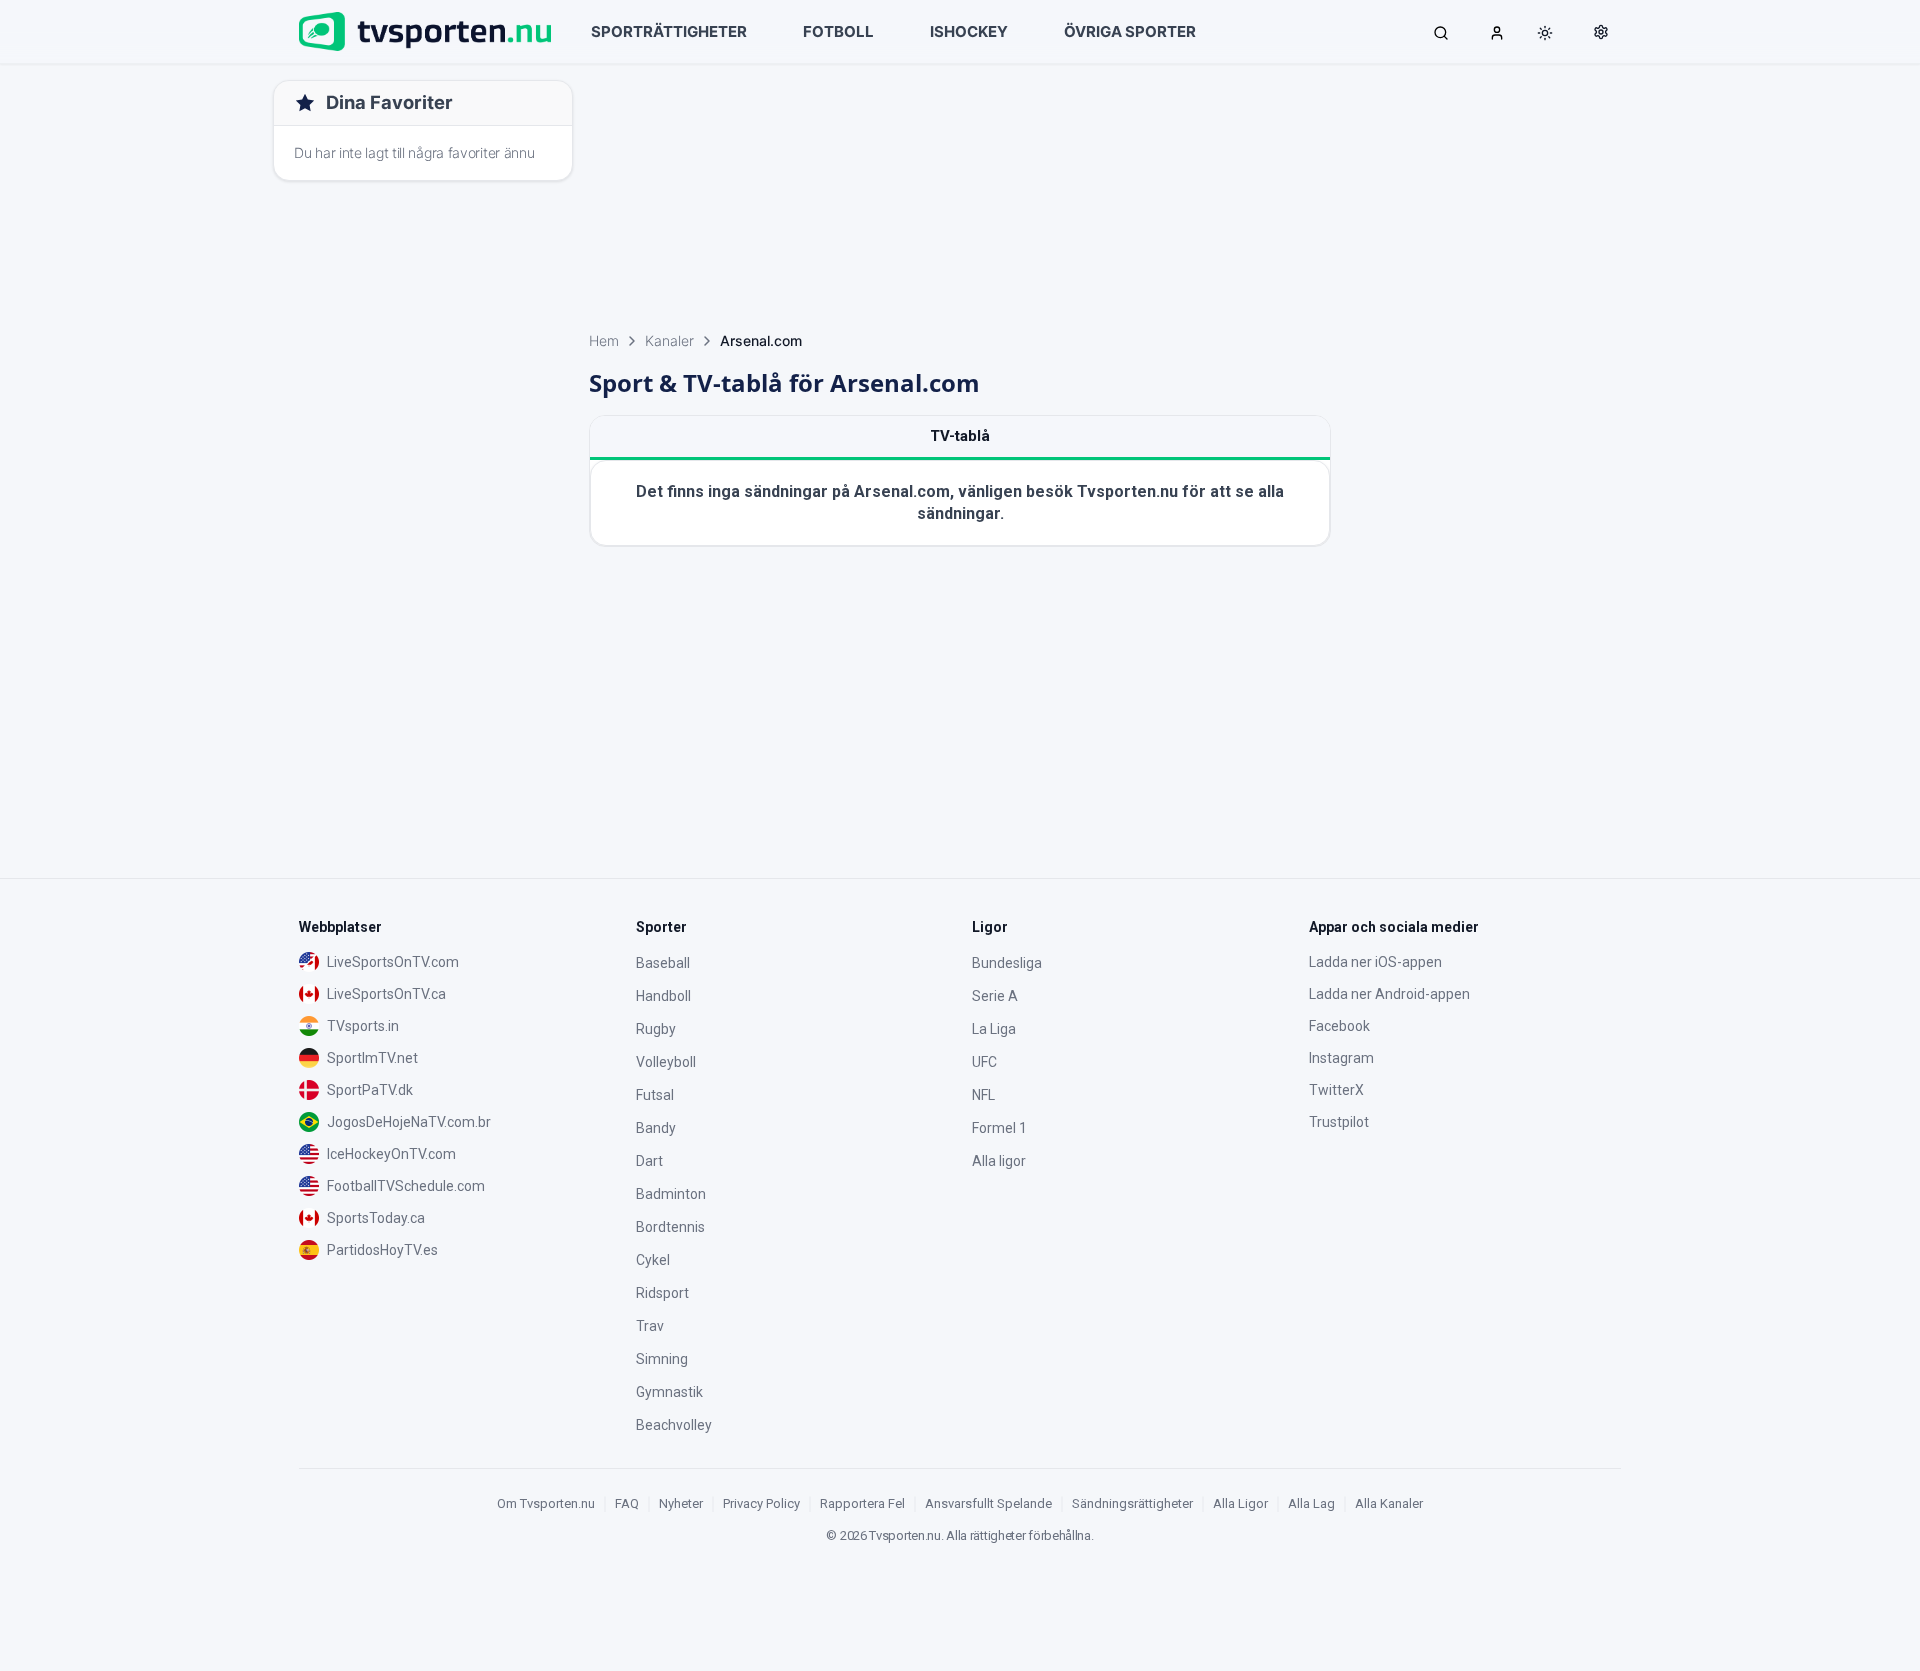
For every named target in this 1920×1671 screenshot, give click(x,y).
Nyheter (681, 1503)
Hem (604, 340)
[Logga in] (1497, 32)
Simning (662, 1359)
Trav (650, 1326)
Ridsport (662, 1293)
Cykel (653, 1260)
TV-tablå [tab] (960, 436)
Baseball (663, 963)
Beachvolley (674, 1425)
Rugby (656, 1029)
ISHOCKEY (969, 31)
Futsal (655, 1095)
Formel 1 (999, 1128)
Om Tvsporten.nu (546, 1503)
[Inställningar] (1601, 32)
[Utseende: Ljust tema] (1545, 33)
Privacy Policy (761, 1503)
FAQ (627, 1503)
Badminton (671, 1194)
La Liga (994, 1029)
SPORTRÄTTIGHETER (669, 31)
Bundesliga (1007, 963)
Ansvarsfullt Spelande (988, 1503)
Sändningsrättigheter (1132, 1503)
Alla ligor (999, 1161)
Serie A (995, 996)
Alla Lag (1311, 1503)
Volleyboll (666, 1062)
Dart (649, 1161)
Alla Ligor (1240, 1503)
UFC (984, 1062)
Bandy (656, 1128)
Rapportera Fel (862, 1503)
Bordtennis (670, 1227)
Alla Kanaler (1389, 1503)
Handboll (663, 996)
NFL (983, 1095)
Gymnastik (669, 1392)
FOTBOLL (838, 31)
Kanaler (669, 340)
